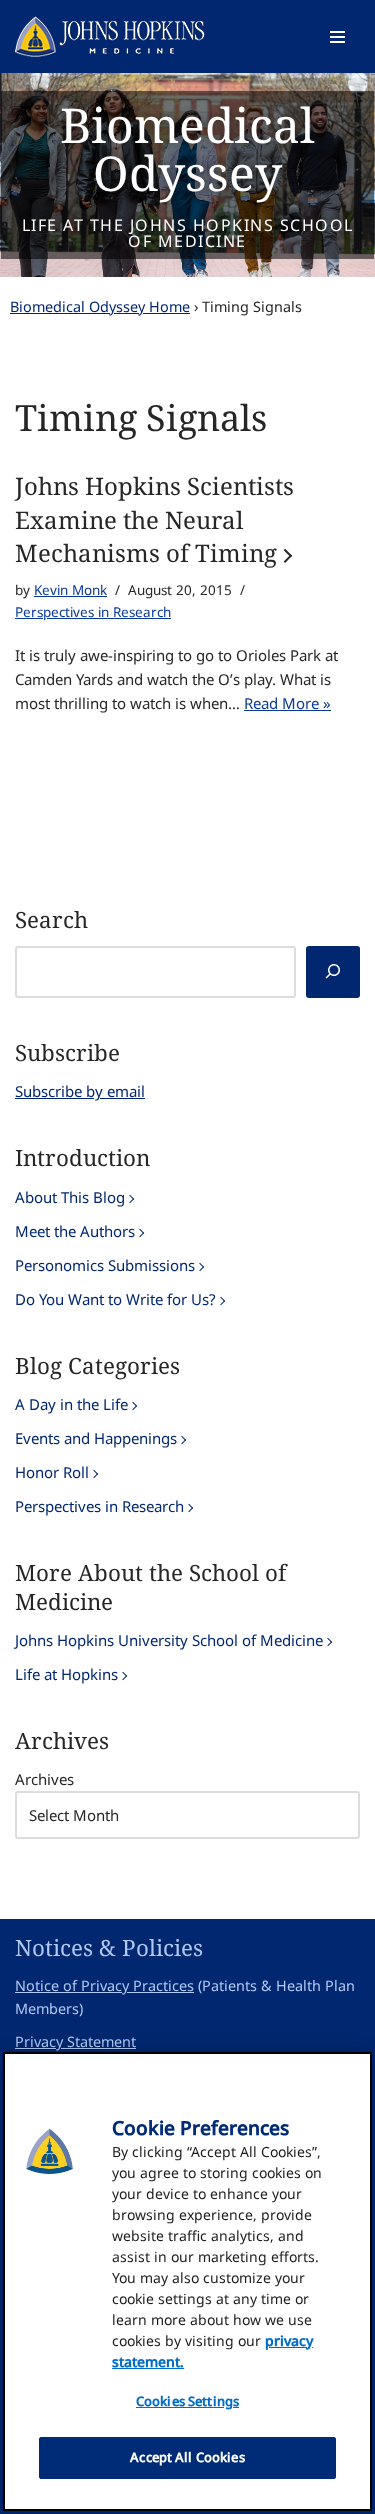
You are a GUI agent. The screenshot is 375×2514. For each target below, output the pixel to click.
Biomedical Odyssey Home (100, 306)
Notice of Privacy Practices (104, 1985)
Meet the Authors (75, 1231)
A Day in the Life (71, 1404)
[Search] (333, 972)
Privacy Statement (75, 2041)
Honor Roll (52, 1472)
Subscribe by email (80, 1091)
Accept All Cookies (187, 2457)
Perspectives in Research (93, 612)
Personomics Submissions (105, 1265)
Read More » (287, 703)
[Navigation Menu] (337, 37)
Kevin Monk (70, 590)
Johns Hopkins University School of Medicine (169, 1640)
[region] (187, 2281)
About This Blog (70, 1197)
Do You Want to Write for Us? (115, 1299)
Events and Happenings (96, 1438)
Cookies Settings (187, 2401)
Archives (44, 1779)
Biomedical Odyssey (187, 148)
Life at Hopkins (66, 1674)
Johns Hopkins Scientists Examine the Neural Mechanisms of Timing (154, 519)
